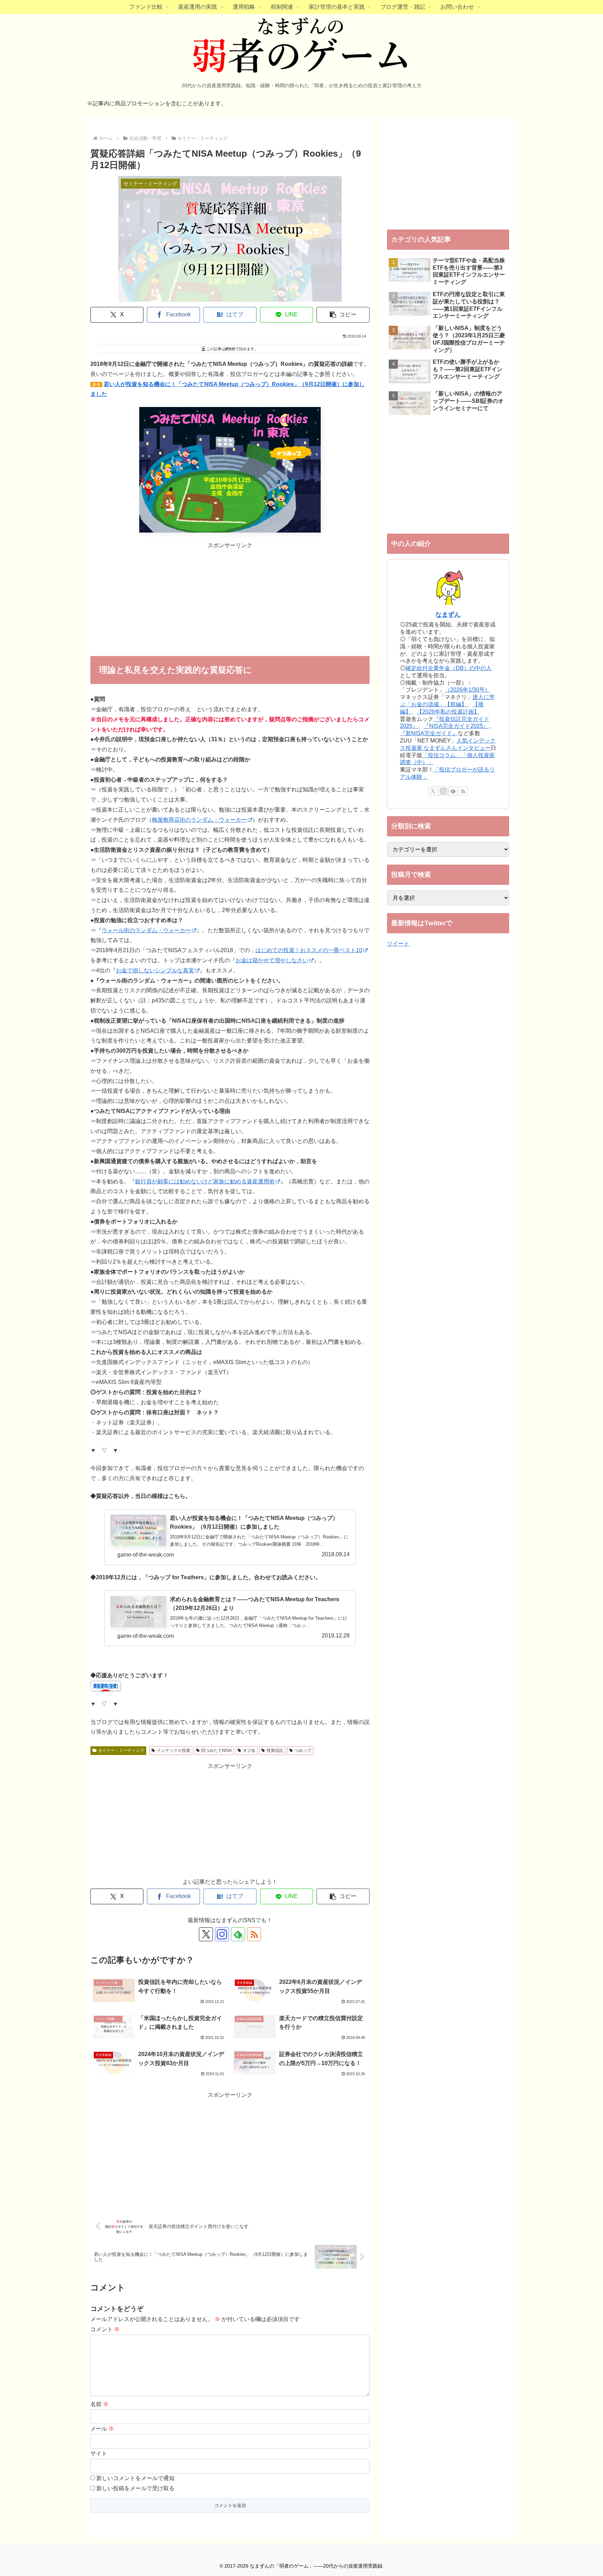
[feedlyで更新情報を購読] (453, 791)
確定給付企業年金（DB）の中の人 (449, 668)
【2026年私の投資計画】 (448, 712)
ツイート (398, 944)
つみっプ (303, 1750)
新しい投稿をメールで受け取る (135, 2488)
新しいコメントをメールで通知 (135, 2478)
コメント (105, 2329)
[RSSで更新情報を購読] (254, 1934)
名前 (99, 2404)
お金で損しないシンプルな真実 (155, 970)
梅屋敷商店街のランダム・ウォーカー (199, 820)
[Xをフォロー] (206, 1934)
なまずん (448, 615)
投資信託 (275, 1750)
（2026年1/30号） (467, 690)
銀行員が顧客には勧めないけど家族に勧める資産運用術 (205, 1181)
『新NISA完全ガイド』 (429, 733)
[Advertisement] (230, 600)
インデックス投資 (173, 1750)
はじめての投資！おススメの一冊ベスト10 (309, 950)
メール (102, 2429)
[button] (343, 315)
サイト (99, 2453)
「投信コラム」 (442, 755)
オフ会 (249, 1750)
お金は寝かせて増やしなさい (272, 960)
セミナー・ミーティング (121, 1750)
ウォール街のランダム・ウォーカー (146, 930)
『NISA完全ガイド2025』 (456, 726)
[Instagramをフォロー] (222, 1934)
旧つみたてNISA (216, 1750)
